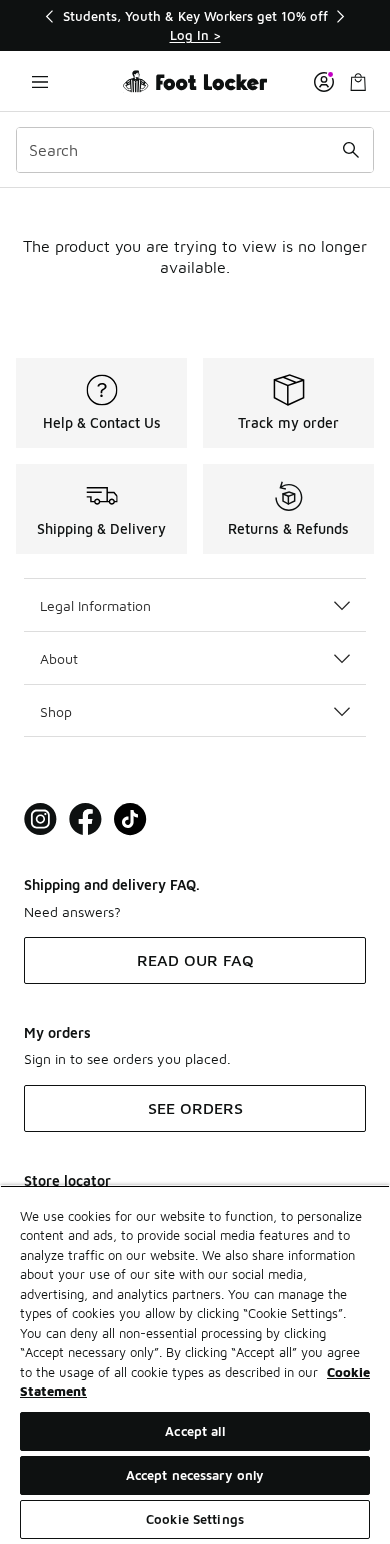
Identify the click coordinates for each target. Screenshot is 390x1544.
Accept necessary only (195, 1475)
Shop (56, 711)
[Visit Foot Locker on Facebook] (85, 819)
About (59, 658)
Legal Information (95, 605)
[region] (195, 25)
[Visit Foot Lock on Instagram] (40, 819)
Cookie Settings (195, 1519)
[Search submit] (351, 150)
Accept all (194, 1431)
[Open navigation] (40, 81)
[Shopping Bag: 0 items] (358, 81)
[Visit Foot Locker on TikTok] (130, 819)
